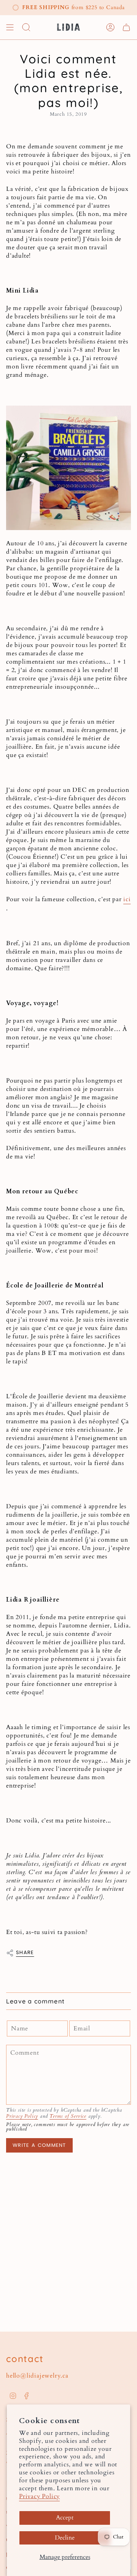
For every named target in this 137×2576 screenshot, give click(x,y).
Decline (65, 2538)
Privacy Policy (39, 2496)
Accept (65, 2518)
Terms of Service (68, 2116)
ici (127, 899)
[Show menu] (10, 27)
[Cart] (126, 27)
